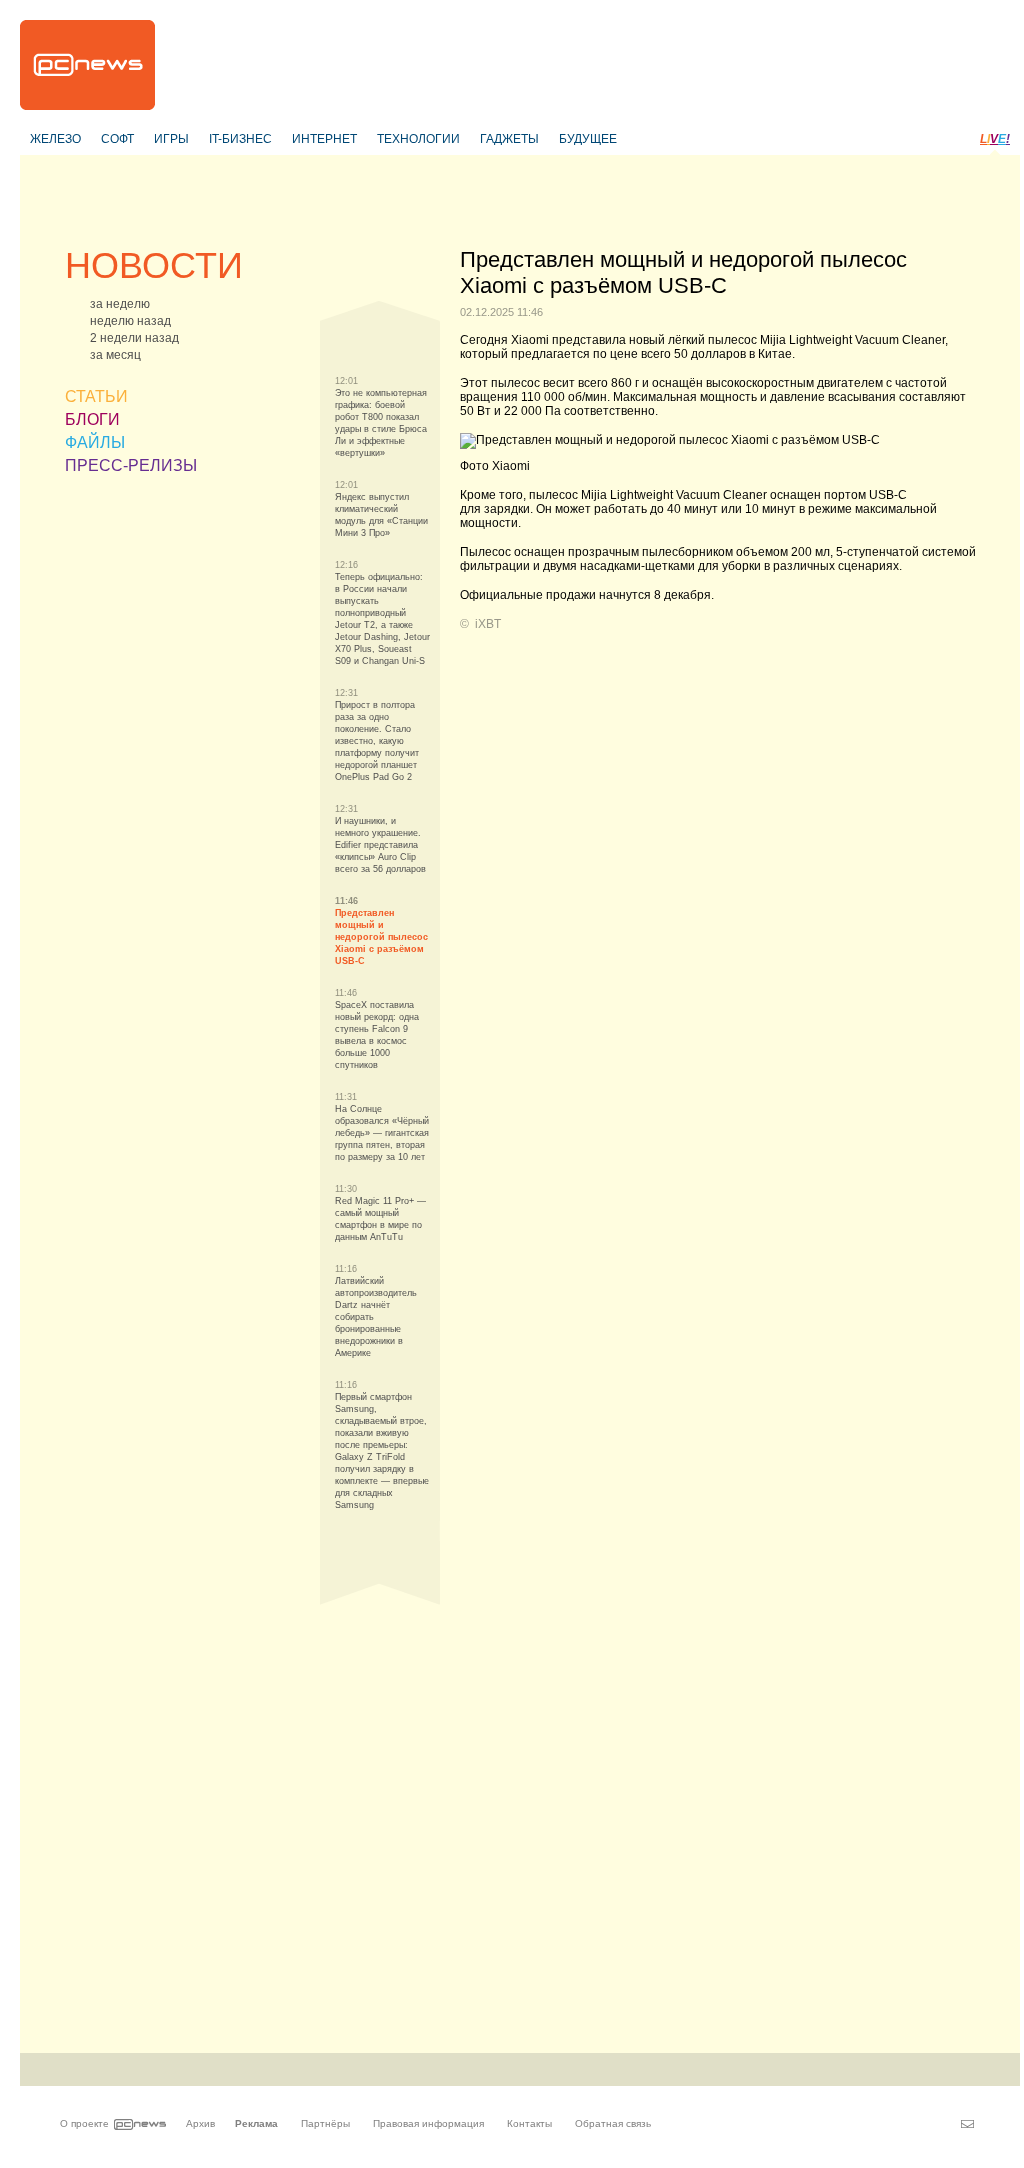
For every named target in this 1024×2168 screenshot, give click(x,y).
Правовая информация (428, 2123)
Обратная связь (613, 2123)
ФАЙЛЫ (95, 442)
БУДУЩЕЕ (588, 139)
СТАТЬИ (96, 396)
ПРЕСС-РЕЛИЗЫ (131, 465)
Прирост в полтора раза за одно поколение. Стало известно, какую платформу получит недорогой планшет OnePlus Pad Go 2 (377, 741)
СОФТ (117, 139)
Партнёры (325, 2123)
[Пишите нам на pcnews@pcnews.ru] (967, 2124)
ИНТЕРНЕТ (324, 139)
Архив (200, 2123)
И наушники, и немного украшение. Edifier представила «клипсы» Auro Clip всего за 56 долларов (380, 845)
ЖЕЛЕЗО (55, 139)
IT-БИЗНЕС (240, 139)
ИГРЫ (171, 139)
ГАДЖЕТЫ (509, 139)
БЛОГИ (92, 419)
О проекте (84, 2123)
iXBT (488, 624)
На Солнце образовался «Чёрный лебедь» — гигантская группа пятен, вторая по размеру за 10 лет (382, 1133)
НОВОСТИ (154, 265)
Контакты (529, 2123)
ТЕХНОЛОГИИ (418, 139)
